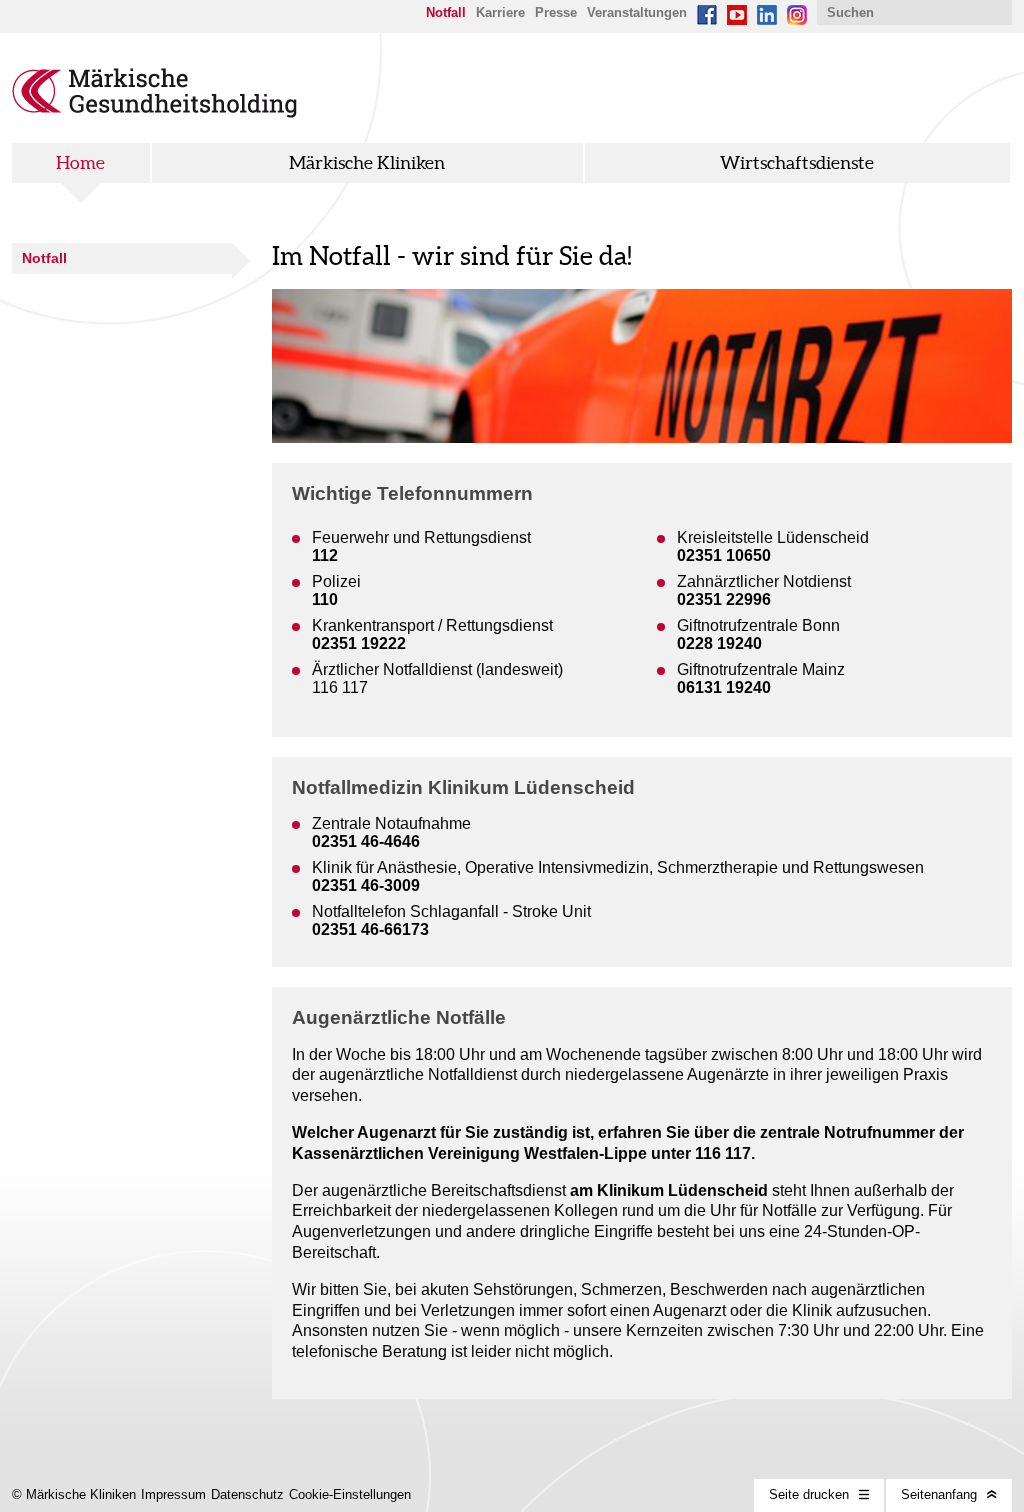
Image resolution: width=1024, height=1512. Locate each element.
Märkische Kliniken (367, 163)
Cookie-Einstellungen (350, 1494)
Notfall (44, 258)
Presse (556, 12)
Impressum (173, 1494)
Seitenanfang (939, 1494)
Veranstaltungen (637, 12)
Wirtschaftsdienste (797, 163)
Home (80, 163)
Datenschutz (247, 1494)
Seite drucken (809, 1494)
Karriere (500, 12)
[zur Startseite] (155, 112)
